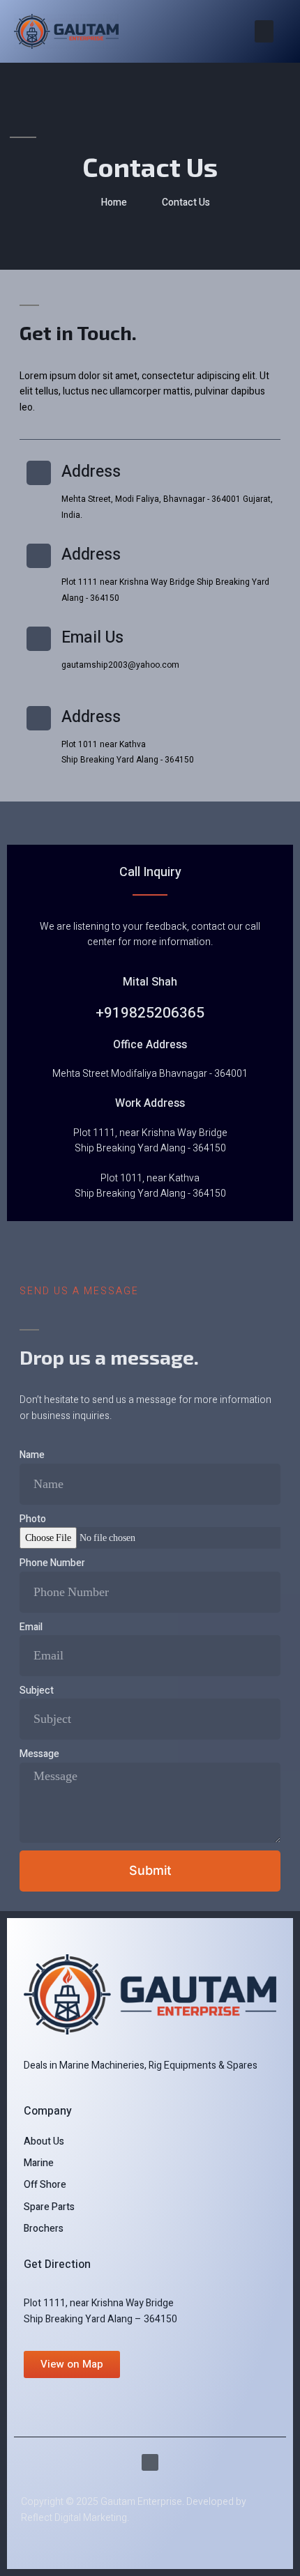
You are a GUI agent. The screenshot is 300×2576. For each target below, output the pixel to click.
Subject (37, 1691)
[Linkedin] (150, 2462)
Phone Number (52, 1563)
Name (32, 1455)
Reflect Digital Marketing (74, 2518)
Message (39, 1754)
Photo (33, 1519)
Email (31, 1627)
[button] (264, 31)
